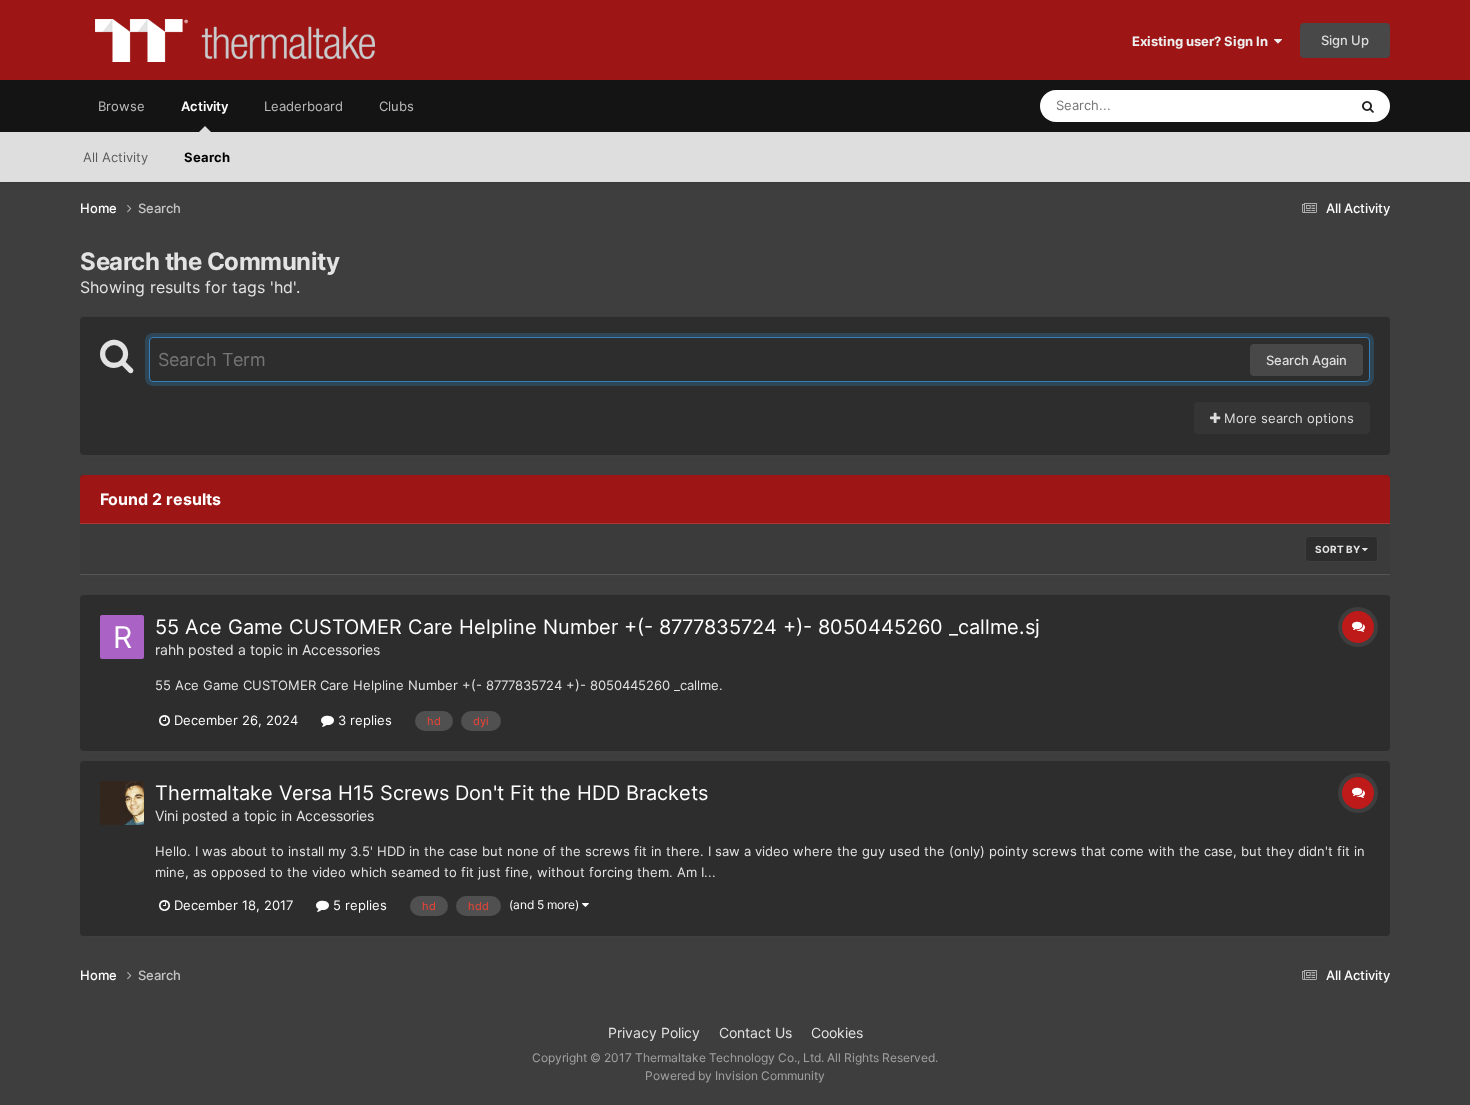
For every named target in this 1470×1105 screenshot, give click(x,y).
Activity (204, 106)
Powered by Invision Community (735, 1075)
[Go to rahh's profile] (122, 637)
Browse (121, 106)
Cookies (837, 1032)
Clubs (396, 106)
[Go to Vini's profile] (122, 803)
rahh (169, 649)
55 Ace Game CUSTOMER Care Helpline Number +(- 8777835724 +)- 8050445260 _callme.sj (597, 627)
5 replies (358, 905)
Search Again (1306, 360)
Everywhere (1285, 105)
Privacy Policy (654, 1032)
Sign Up (1345, 40)
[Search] (1368, 106)
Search (207, 157)
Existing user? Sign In (1203, 41)
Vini (166, 815)
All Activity (115, 157)
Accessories (341, 649)
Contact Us (755, 1032)
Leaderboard (303, 106)
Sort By (1338, 549)
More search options (1287, 418)
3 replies (363, 720)
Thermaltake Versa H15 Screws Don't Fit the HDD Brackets (431, 793)
